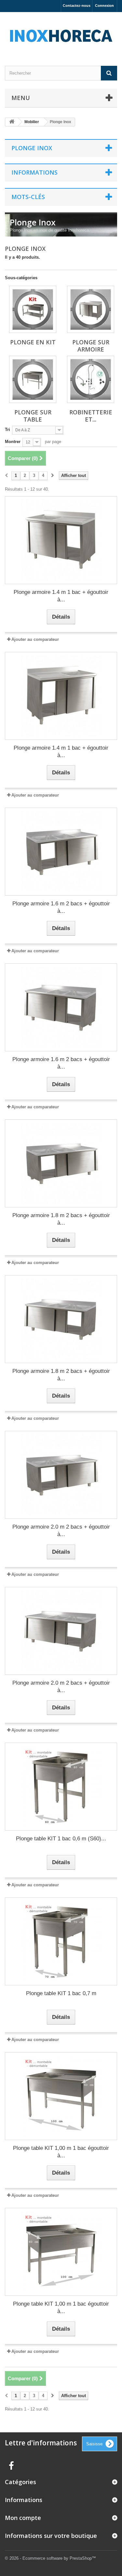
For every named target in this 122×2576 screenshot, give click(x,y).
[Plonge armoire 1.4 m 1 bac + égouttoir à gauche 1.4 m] (61, 696)
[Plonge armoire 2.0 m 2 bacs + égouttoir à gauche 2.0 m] (61, 1631)
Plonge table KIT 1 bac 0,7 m (61, 1993)
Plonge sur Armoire (91, 346)
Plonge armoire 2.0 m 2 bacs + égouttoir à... (61, 1531)
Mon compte (23, 2518)
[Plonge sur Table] (33, 379)
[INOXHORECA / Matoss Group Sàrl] (61, 33)
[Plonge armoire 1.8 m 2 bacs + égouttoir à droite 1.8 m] (61, 1163)
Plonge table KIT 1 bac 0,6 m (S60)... (61, 1839)
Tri (7, 430)
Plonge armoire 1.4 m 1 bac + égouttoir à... (61, 596)
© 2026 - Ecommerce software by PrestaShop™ (50, 2558)
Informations (34, 172)
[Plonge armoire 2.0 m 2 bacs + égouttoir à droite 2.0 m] (61, 1475)
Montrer (13, 442)
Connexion (104, 6)
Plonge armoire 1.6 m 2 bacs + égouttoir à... (61, 907)
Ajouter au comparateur (35, 639)
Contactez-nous (77, 6)
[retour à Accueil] (12, 122)
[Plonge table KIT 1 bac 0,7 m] (61, 1941)
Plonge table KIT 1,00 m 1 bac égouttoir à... (61, 2152)
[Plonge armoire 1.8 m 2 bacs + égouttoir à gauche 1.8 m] (61, 1319)
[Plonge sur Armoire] (91, 309)
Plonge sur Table (33, 416)
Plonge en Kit (33, 342)
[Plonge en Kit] (33, 309)
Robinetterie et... (91, 416)
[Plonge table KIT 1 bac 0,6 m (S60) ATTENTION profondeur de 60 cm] (61, 1787)
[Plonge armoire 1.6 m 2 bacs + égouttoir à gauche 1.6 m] (61, 1007)
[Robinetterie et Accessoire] (91, 379)
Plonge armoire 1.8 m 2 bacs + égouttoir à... (61, 1219)
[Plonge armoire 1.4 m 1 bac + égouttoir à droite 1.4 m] (61, 540)
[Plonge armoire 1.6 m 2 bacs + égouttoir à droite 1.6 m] (61, 852)
